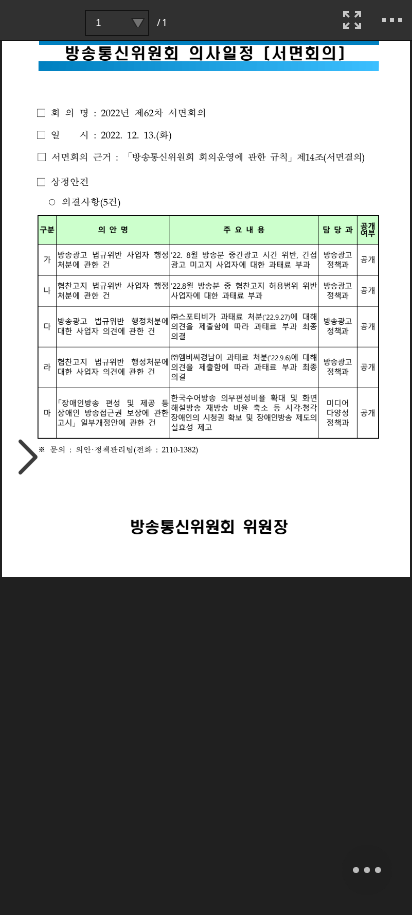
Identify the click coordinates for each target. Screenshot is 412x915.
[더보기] (392, 20)
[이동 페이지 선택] (137, 23)
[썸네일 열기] (28, 458)
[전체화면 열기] (352, 20)
